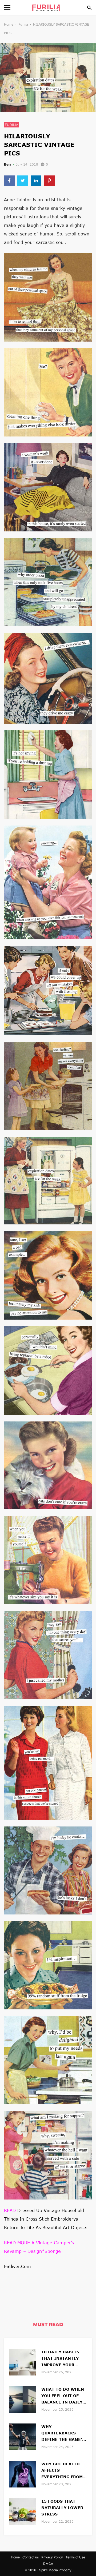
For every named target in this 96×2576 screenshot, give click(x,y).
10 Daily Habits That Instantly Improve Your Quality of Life (60, 2359)
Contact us (31, 2557)
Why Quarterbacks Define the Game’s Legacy (63, 2433)
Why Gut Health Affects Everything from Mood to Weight (62, 2471)
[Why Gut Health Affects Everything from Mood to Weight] (23, 2473)
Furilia (23, 24)
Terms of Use (75, 2557)
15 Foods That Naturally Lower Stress (62, 2508)
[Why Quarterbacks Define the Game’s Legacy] (23, 2436)
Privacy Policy (52, 2557)
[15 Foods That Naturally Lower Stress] (23, 2511)
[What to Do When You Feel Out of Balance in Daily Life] (23, 2399)
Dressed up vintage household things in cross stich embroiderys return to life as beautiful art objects (46, 2219)
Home (9, 24)
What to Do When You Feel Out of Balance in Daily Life (63, 2396)
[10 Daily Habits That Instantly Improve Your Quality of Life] (23, 2361)
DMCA (48, 2564)
